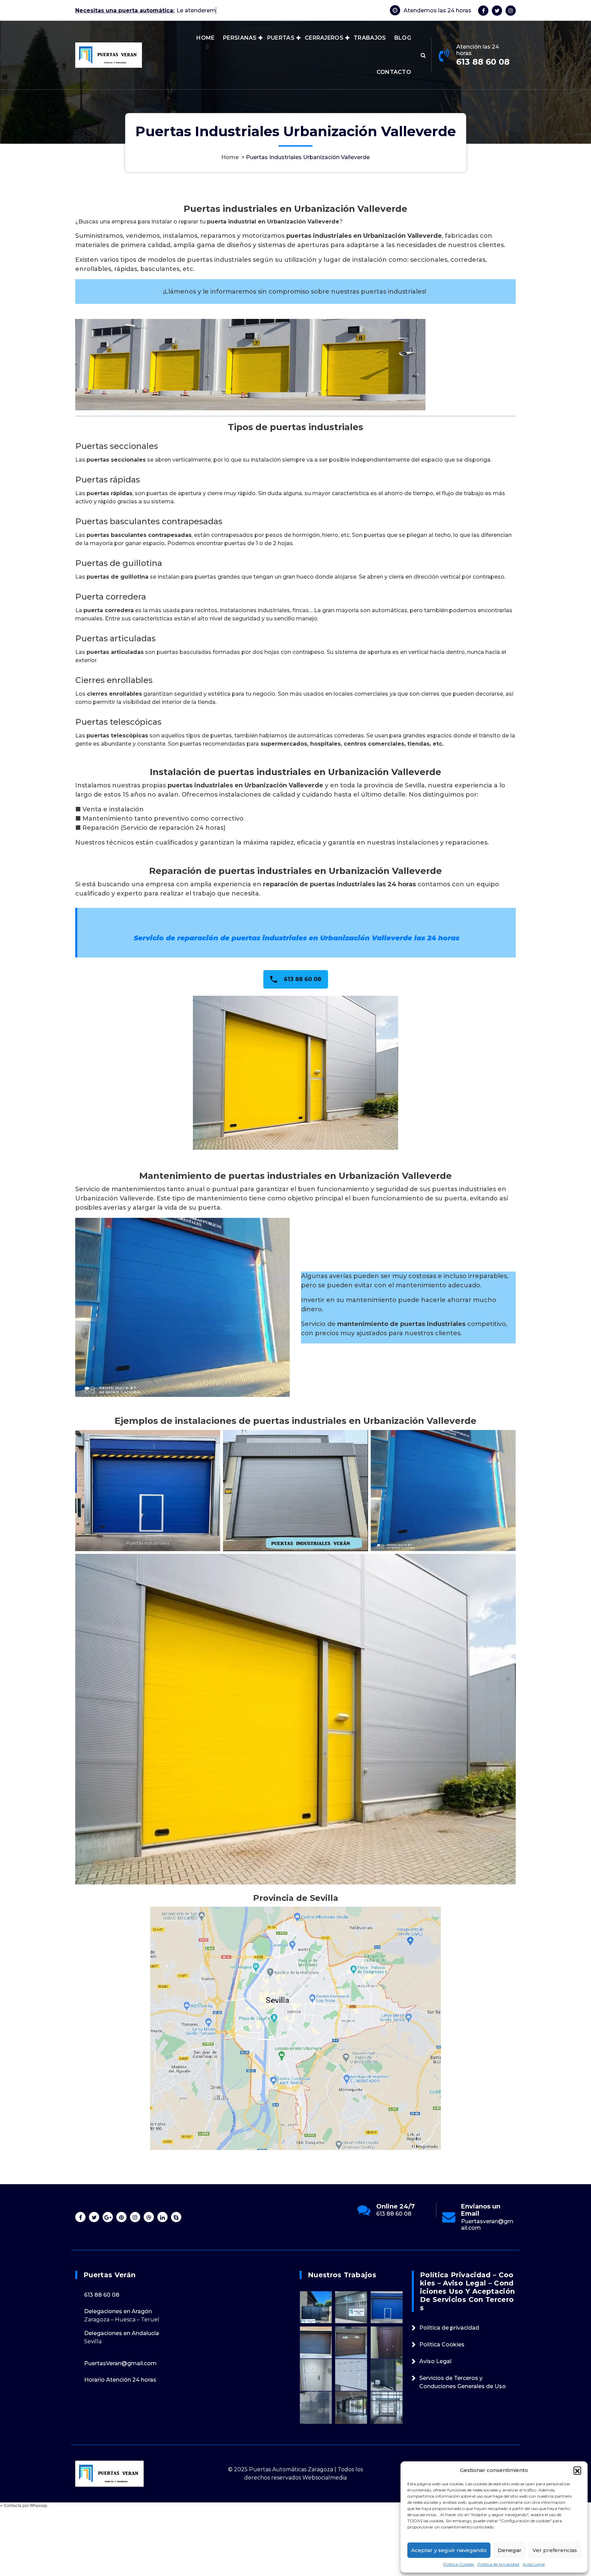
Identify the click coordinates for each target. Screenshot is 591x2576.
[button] (577, 2470)
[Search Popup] (423, 55)
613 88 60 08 (483, 62)
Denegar (510, 2550)
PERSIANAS (240, 38)
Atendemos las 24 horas (437, 10)
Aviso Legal (534, 2564)
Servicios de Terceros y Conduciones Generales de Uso (463, 2382)
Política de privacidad (498, 2564)
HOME (205, 38)
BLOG (403, 38)
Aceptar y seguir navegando (449, 2550)
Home (230, 157)
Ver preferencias (555, 2550)
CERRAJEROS (324, 38)
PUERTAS (281, 38)
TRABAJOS (370, 38)
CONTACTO (394, 72)
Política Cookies (459, 2564)
